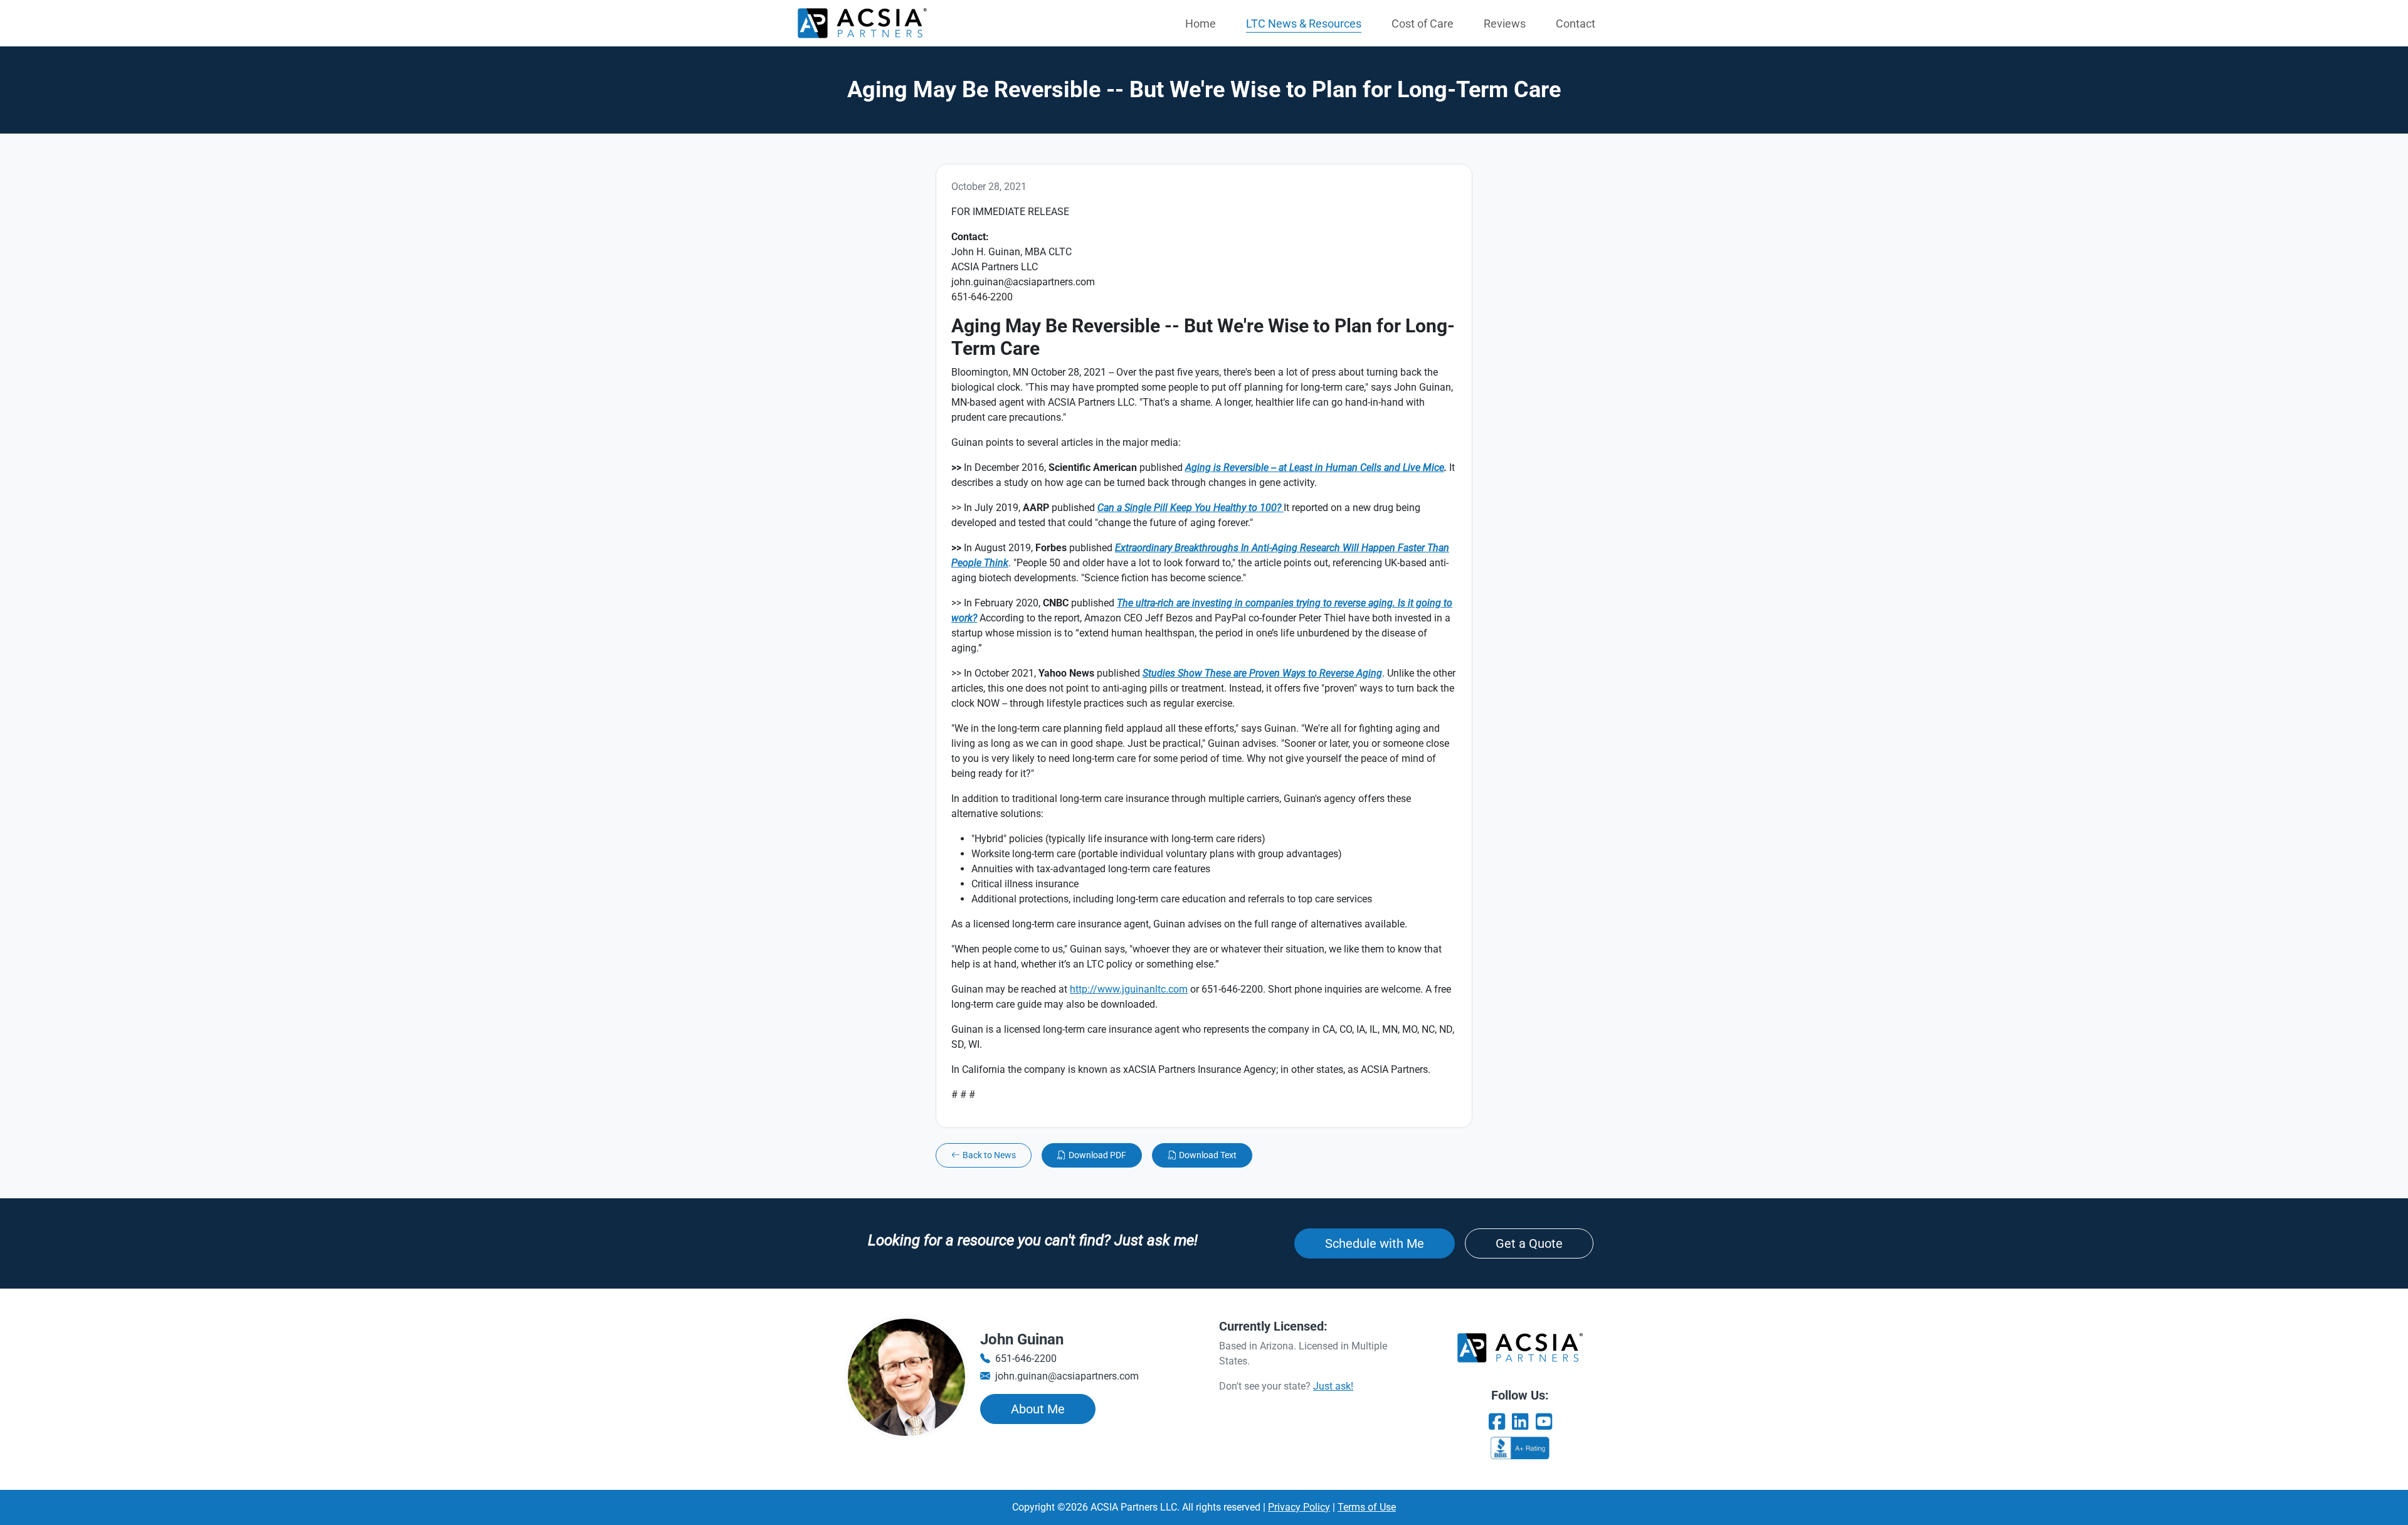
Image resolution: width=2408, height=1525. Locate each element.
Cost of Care (1423, 24)
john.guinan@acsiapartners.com (1067, 1376)
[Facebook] (1497, 1422)
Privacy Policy (1299, 1507)
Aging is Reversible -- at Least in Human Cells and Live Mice (1315, 467)
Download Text (1208, 1155)
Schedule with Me (1375, 1243)
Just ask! (1333, 1386)
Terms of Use (1367, 1507)
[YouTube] (1544, 1422)
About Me (1038, 1409)
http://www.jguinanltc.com (1129, 989)
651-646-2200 (1026, 1359)
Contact (1576, 24)
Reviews (1505, 24)
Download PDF (1097, 1155)
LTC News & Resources (1304, 24)
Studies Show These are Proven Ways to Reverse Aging (1262, 673)
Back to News (989, 1155)
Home (1201, 24)
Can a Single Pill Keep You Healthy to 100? (1191, 508)
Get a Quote (1529, 1243)
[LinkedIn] (1520, 1422)
